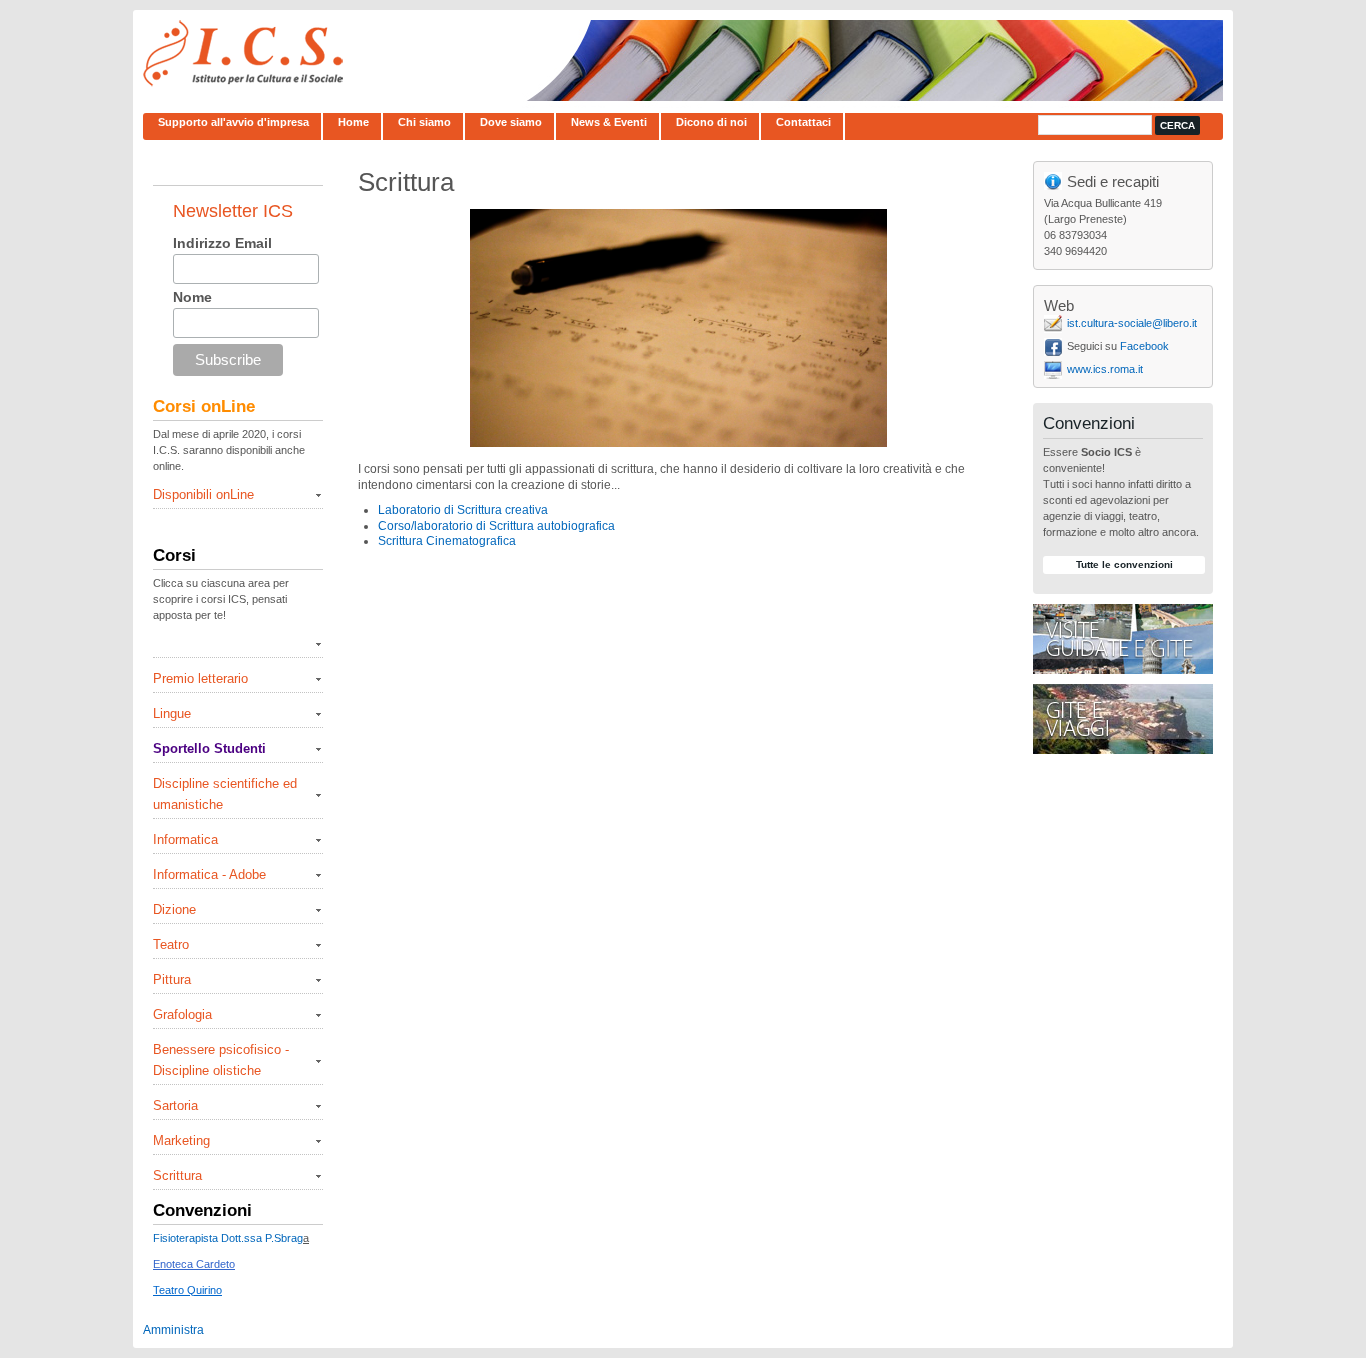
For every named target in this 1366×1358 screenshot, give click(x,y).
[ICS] (243, 84)
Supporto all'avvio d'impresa (233, 122)
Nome (192, 297)
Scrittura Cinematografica (447, 541)
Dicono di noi (711, 122)
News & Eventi (609, 122)
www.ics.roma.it (1105, 369)
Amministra (173, 1330)
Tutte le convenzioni (1124, 564)
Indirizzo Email (222, 243)
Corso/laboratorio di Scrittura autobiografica (496, 526)
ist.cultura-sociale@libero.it (1132, 323)
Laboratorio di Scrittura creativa (463, 510)
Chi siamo (424, 122)
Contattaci (803, 122)
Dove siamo (511, 122)
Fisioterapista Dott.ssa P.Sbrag (228, 1238)
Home (353, 122)
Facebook (1144, 346)
